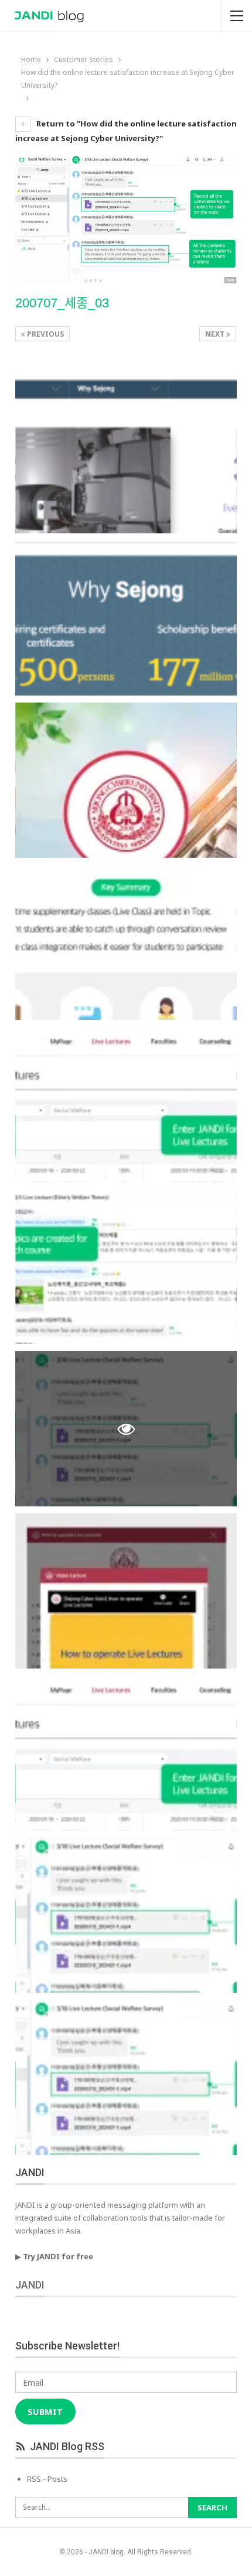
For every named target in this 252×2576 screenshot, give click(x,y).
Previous (45, 334)
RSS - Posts (47, 2479)
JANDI (30, 2285)
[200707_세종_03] (126, 456)
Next (216, 334)
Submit (45, 2411)
